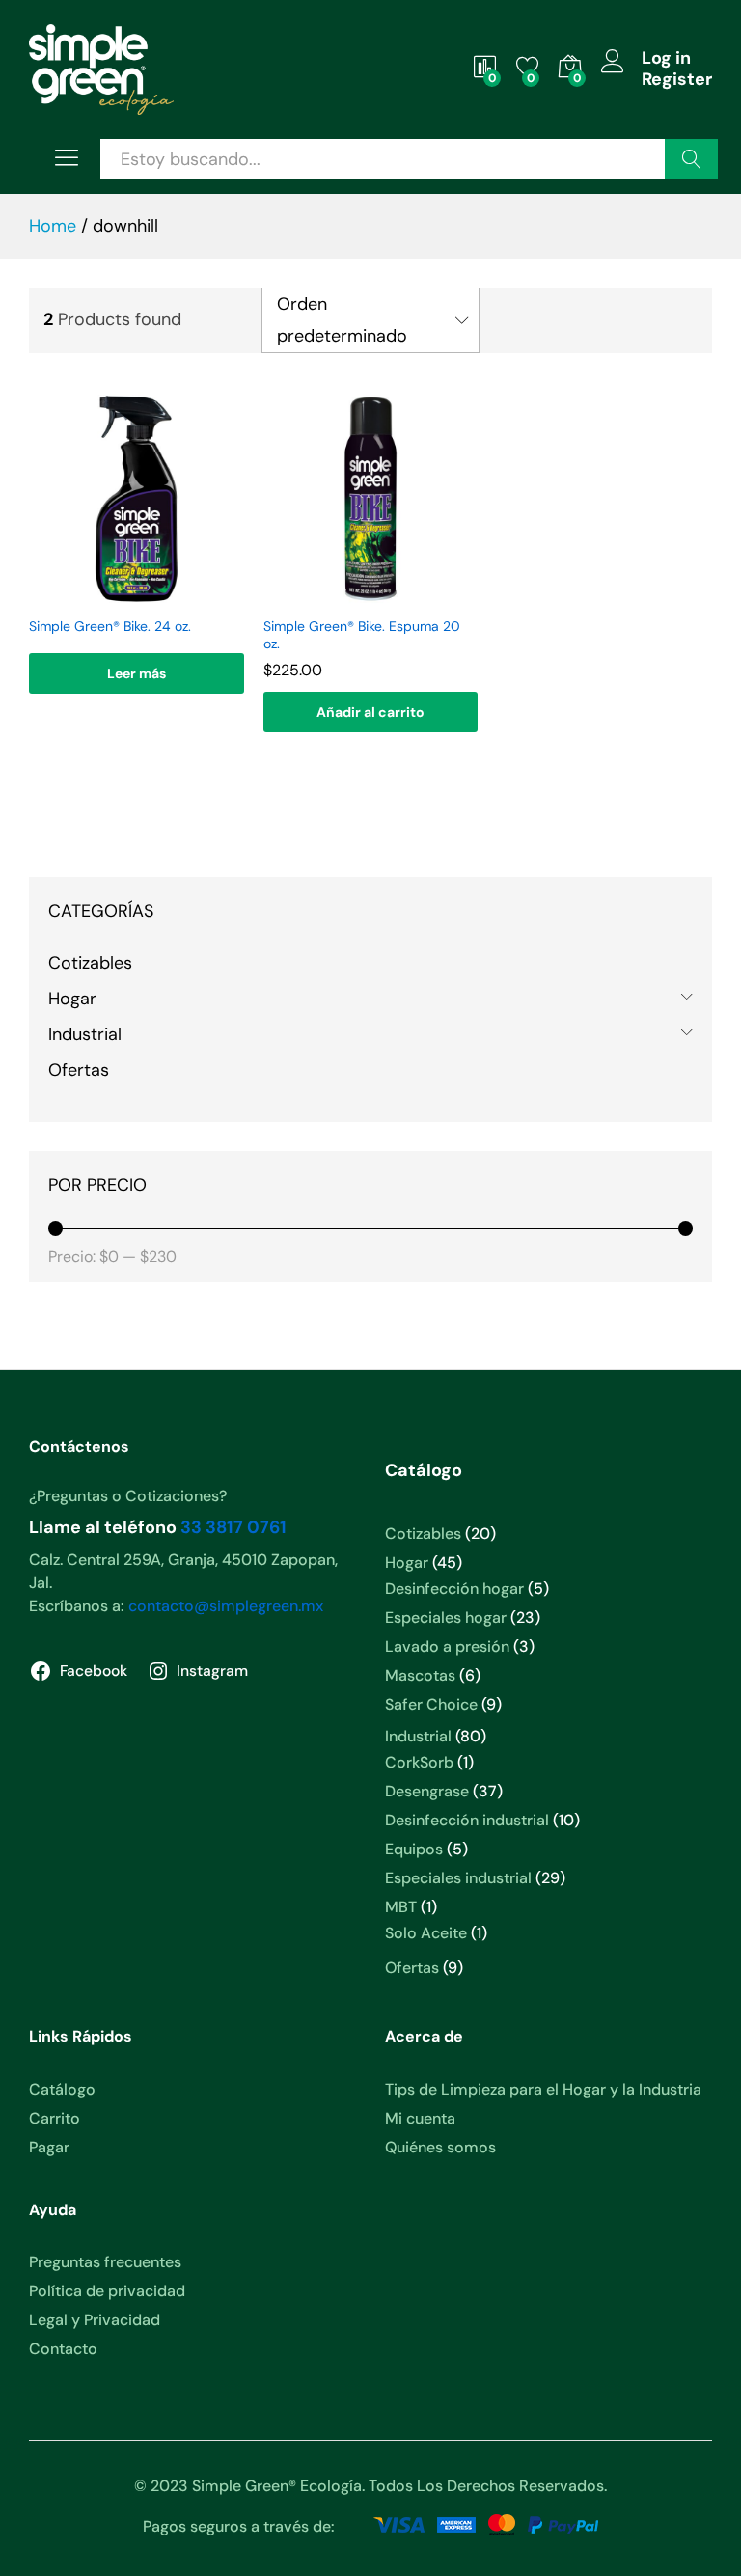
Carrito (55, 2118)
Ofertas (79, 1070)
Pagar (49, 2147)
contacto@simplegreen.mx (226, 1606)
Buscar (691, 159)
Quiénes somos (440, 2147)
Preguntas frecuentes (105, 2262)
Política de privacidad (107, 2291)
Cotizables (90, 963)
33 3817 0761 (233, 1527)
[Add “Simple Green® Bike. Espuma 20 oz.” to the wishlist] (368, 594)
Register (677, 80)
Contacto (63, 2349)
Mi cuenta (420, 2118)
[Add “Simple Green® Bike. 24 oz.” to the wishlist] (133, 594)
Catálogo (62, 2089)
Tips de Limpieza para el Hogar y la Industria (543, 2089)
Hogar (72, 999)
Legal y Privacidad (95, 2320)
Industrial (85, 1034)
